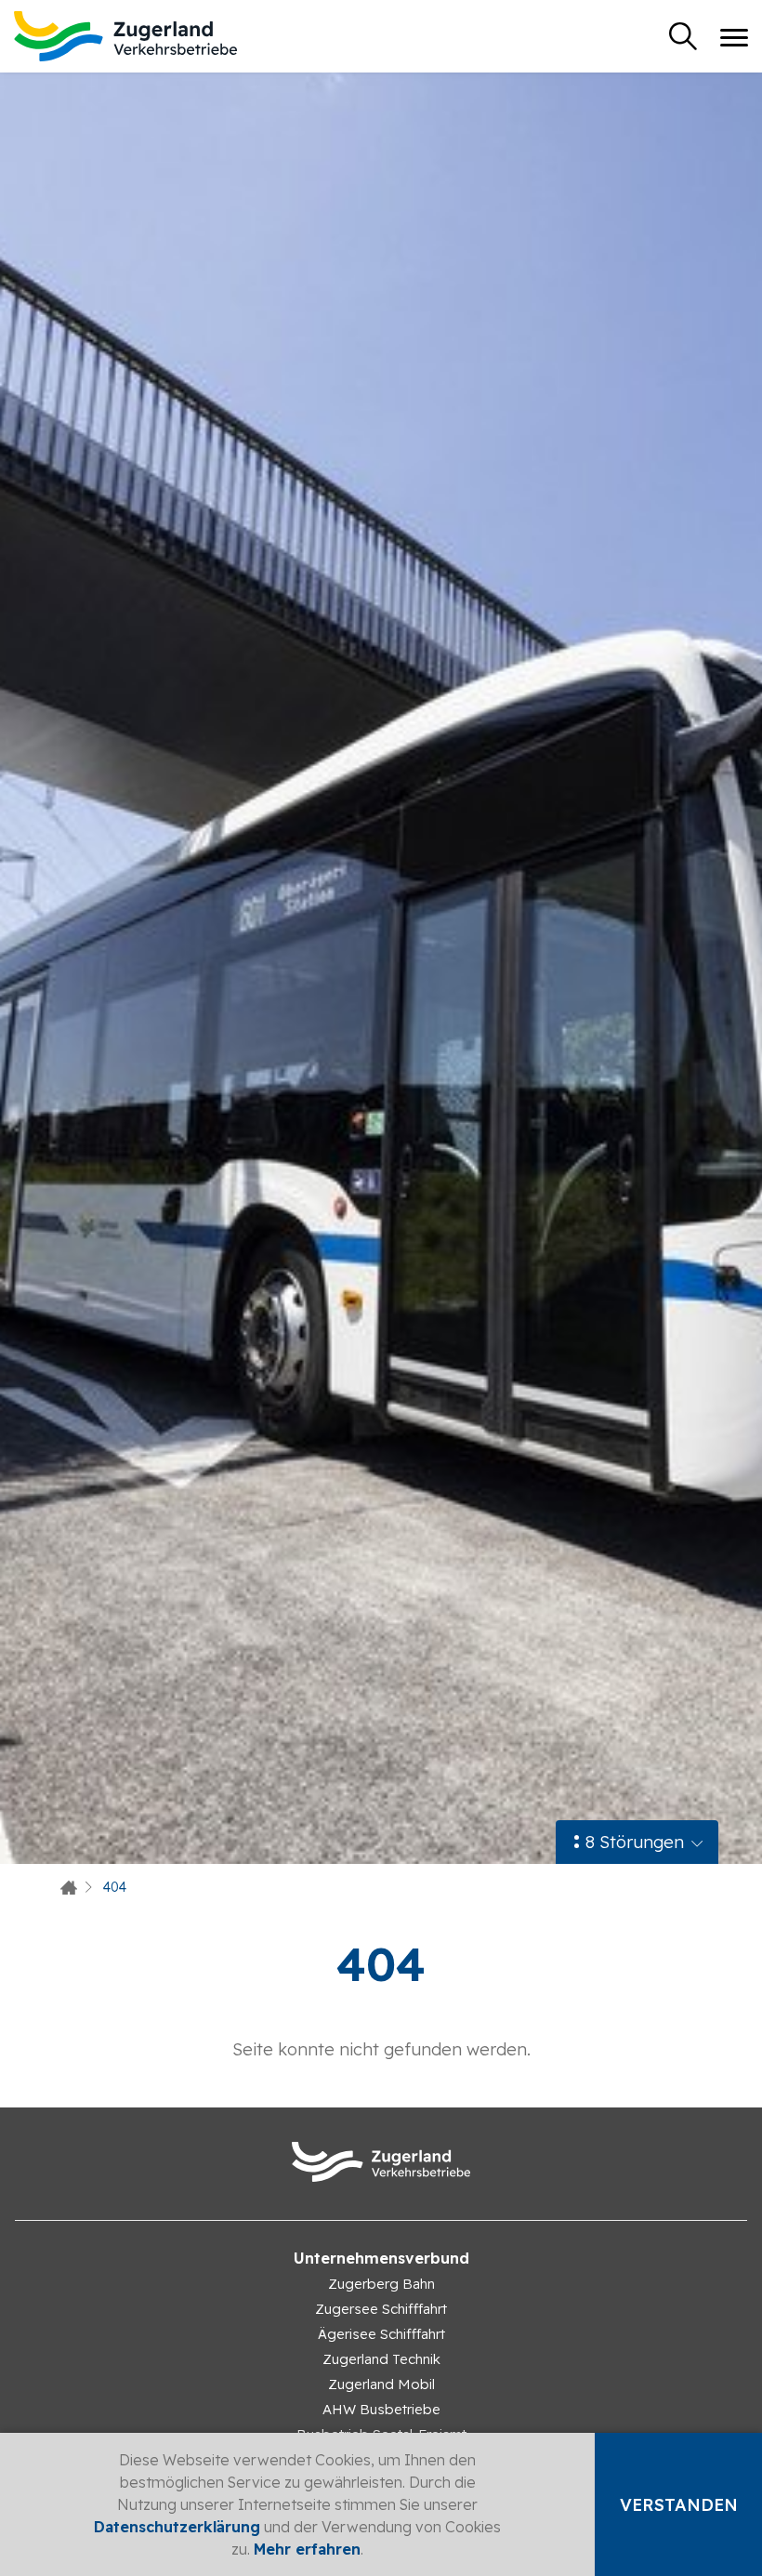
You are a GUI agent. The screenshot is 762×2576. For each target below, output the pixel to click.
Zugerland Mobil (381, 2384)
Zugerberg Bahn (381, 2284)
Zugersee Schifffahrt (381, 2309)
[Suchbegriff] (683, 36)
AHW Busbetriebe (381, 2409)
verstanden (679, 2505)
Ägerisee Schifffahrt (381, 2334)
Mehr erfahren (307, 2549)
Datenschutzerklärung (177, 2527)
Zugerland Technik (381, 2359)
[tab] (637, 1842)
